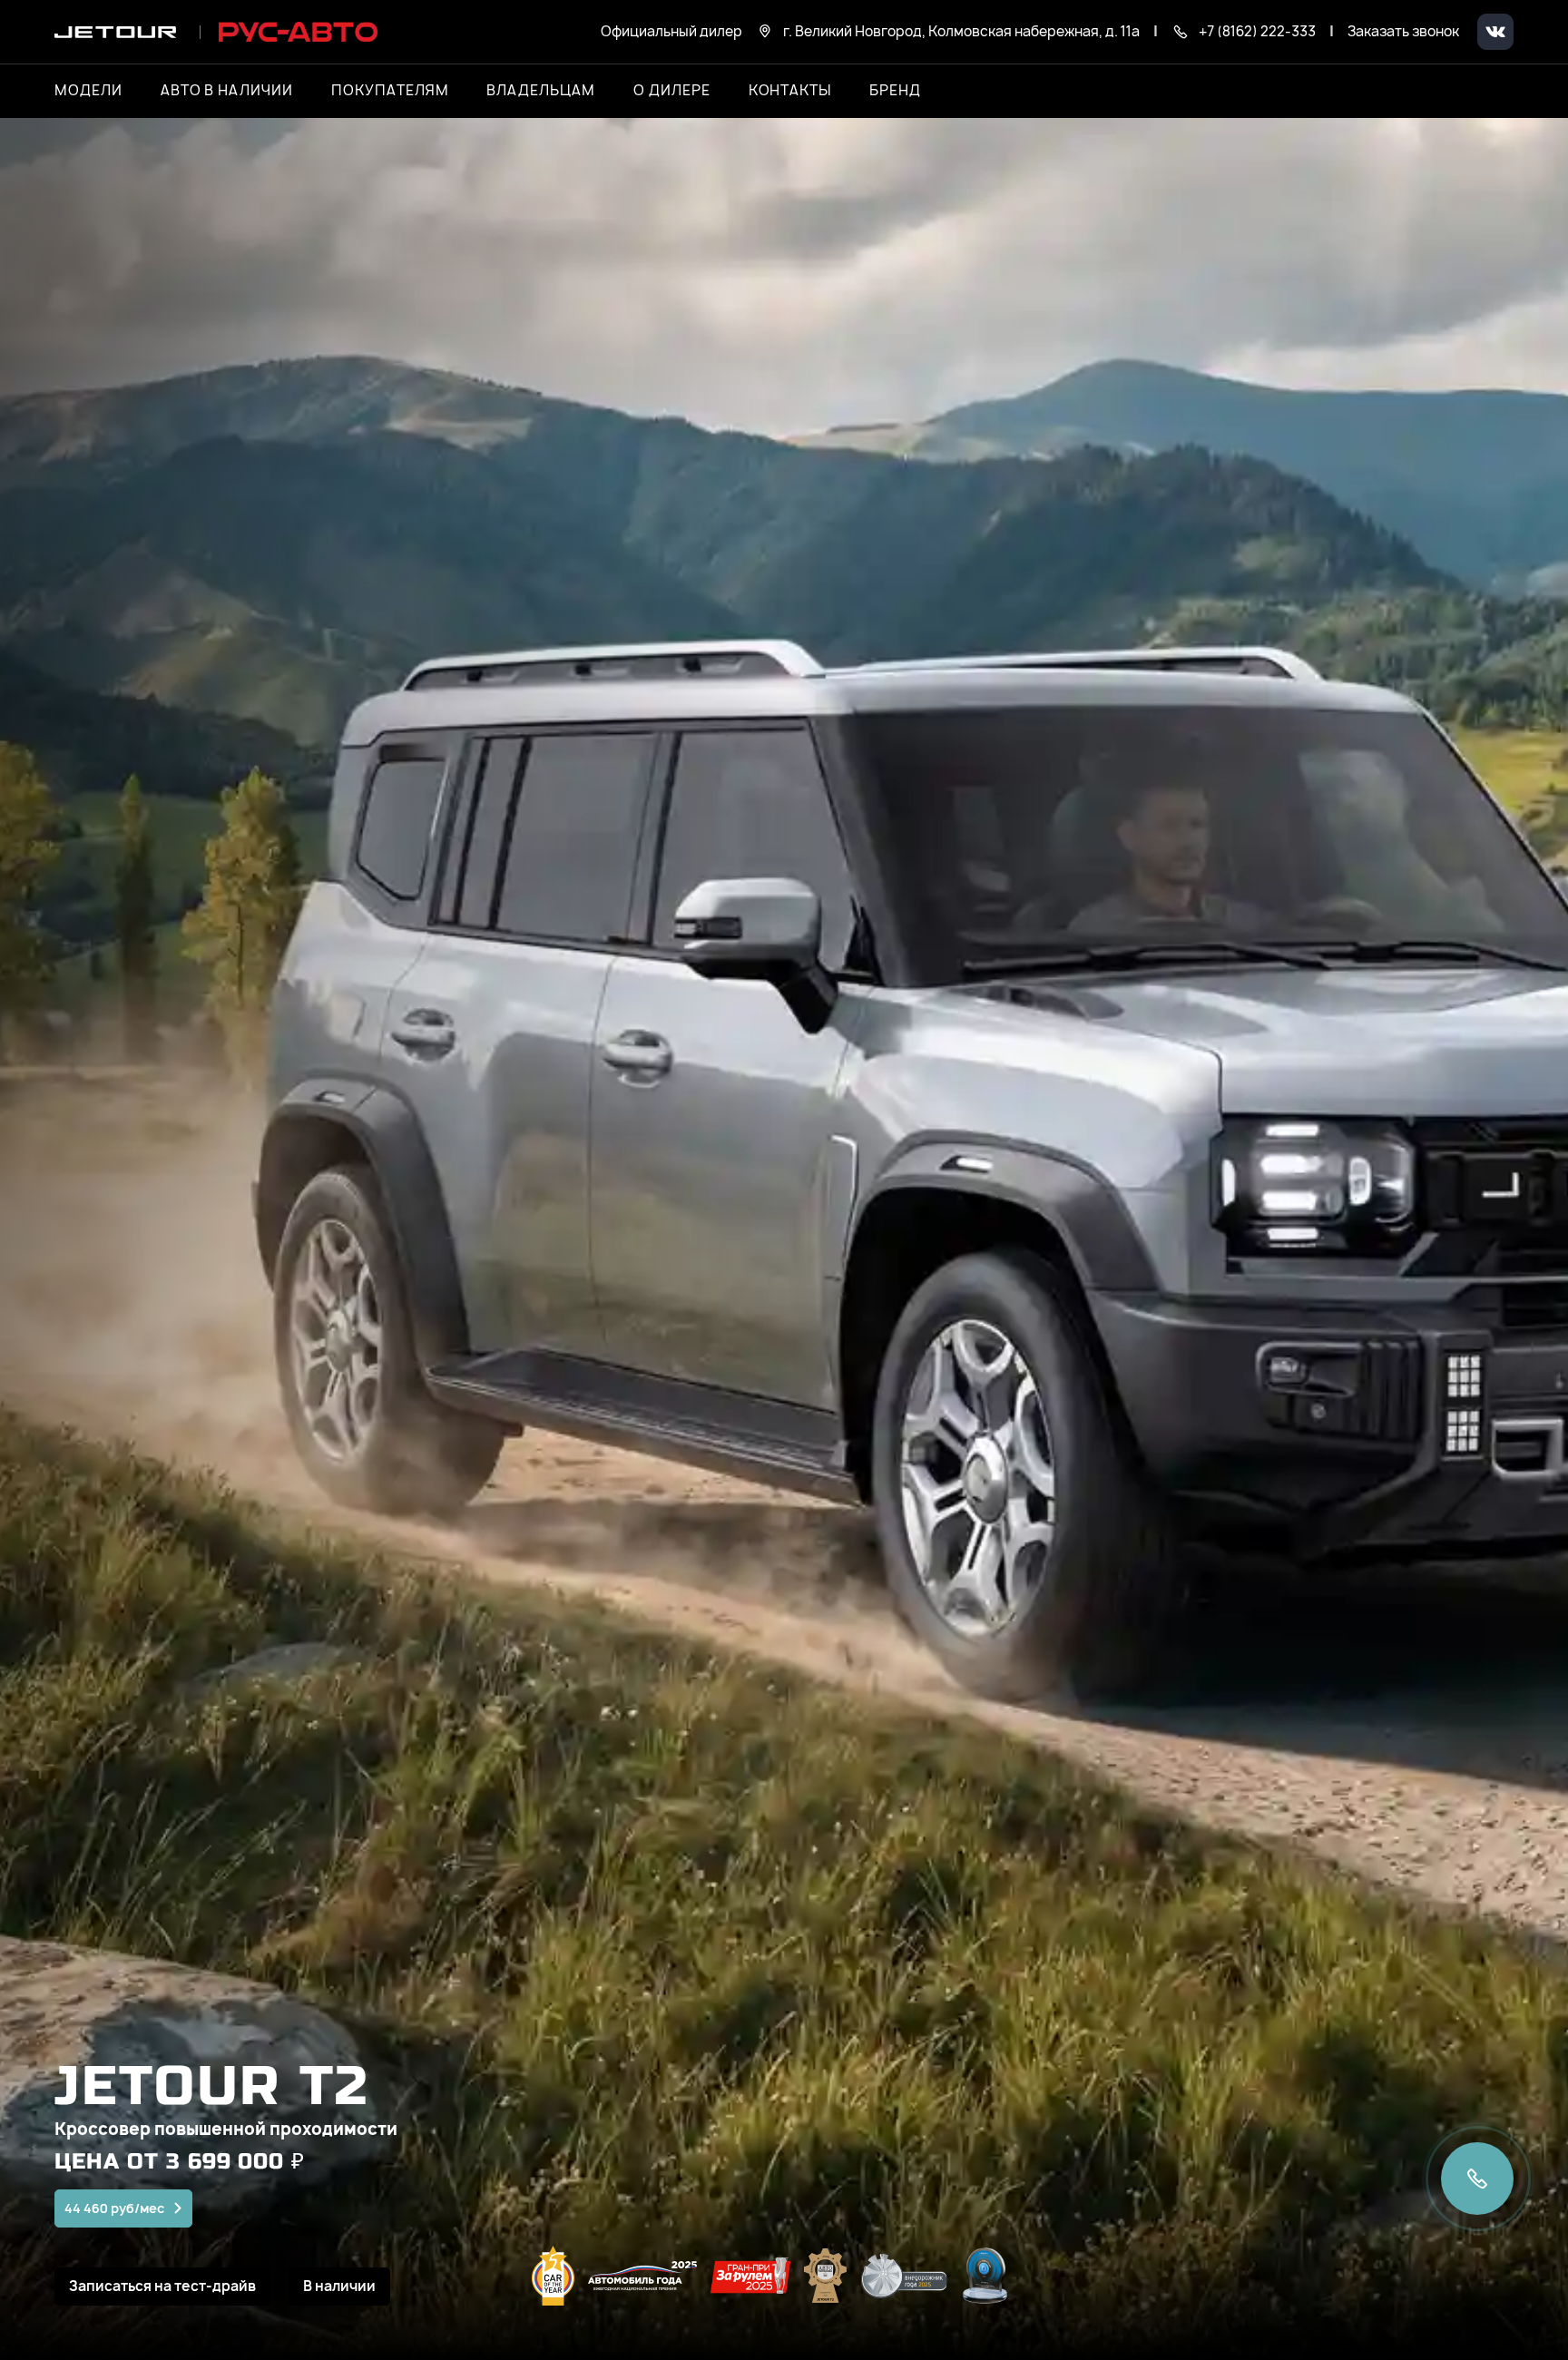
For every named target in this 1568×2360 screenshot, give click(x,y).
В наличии (339, 2286)
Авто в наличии (227, 91)
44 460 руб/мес (114, 2208)
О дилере (672, 91)
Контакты (790, 91)
